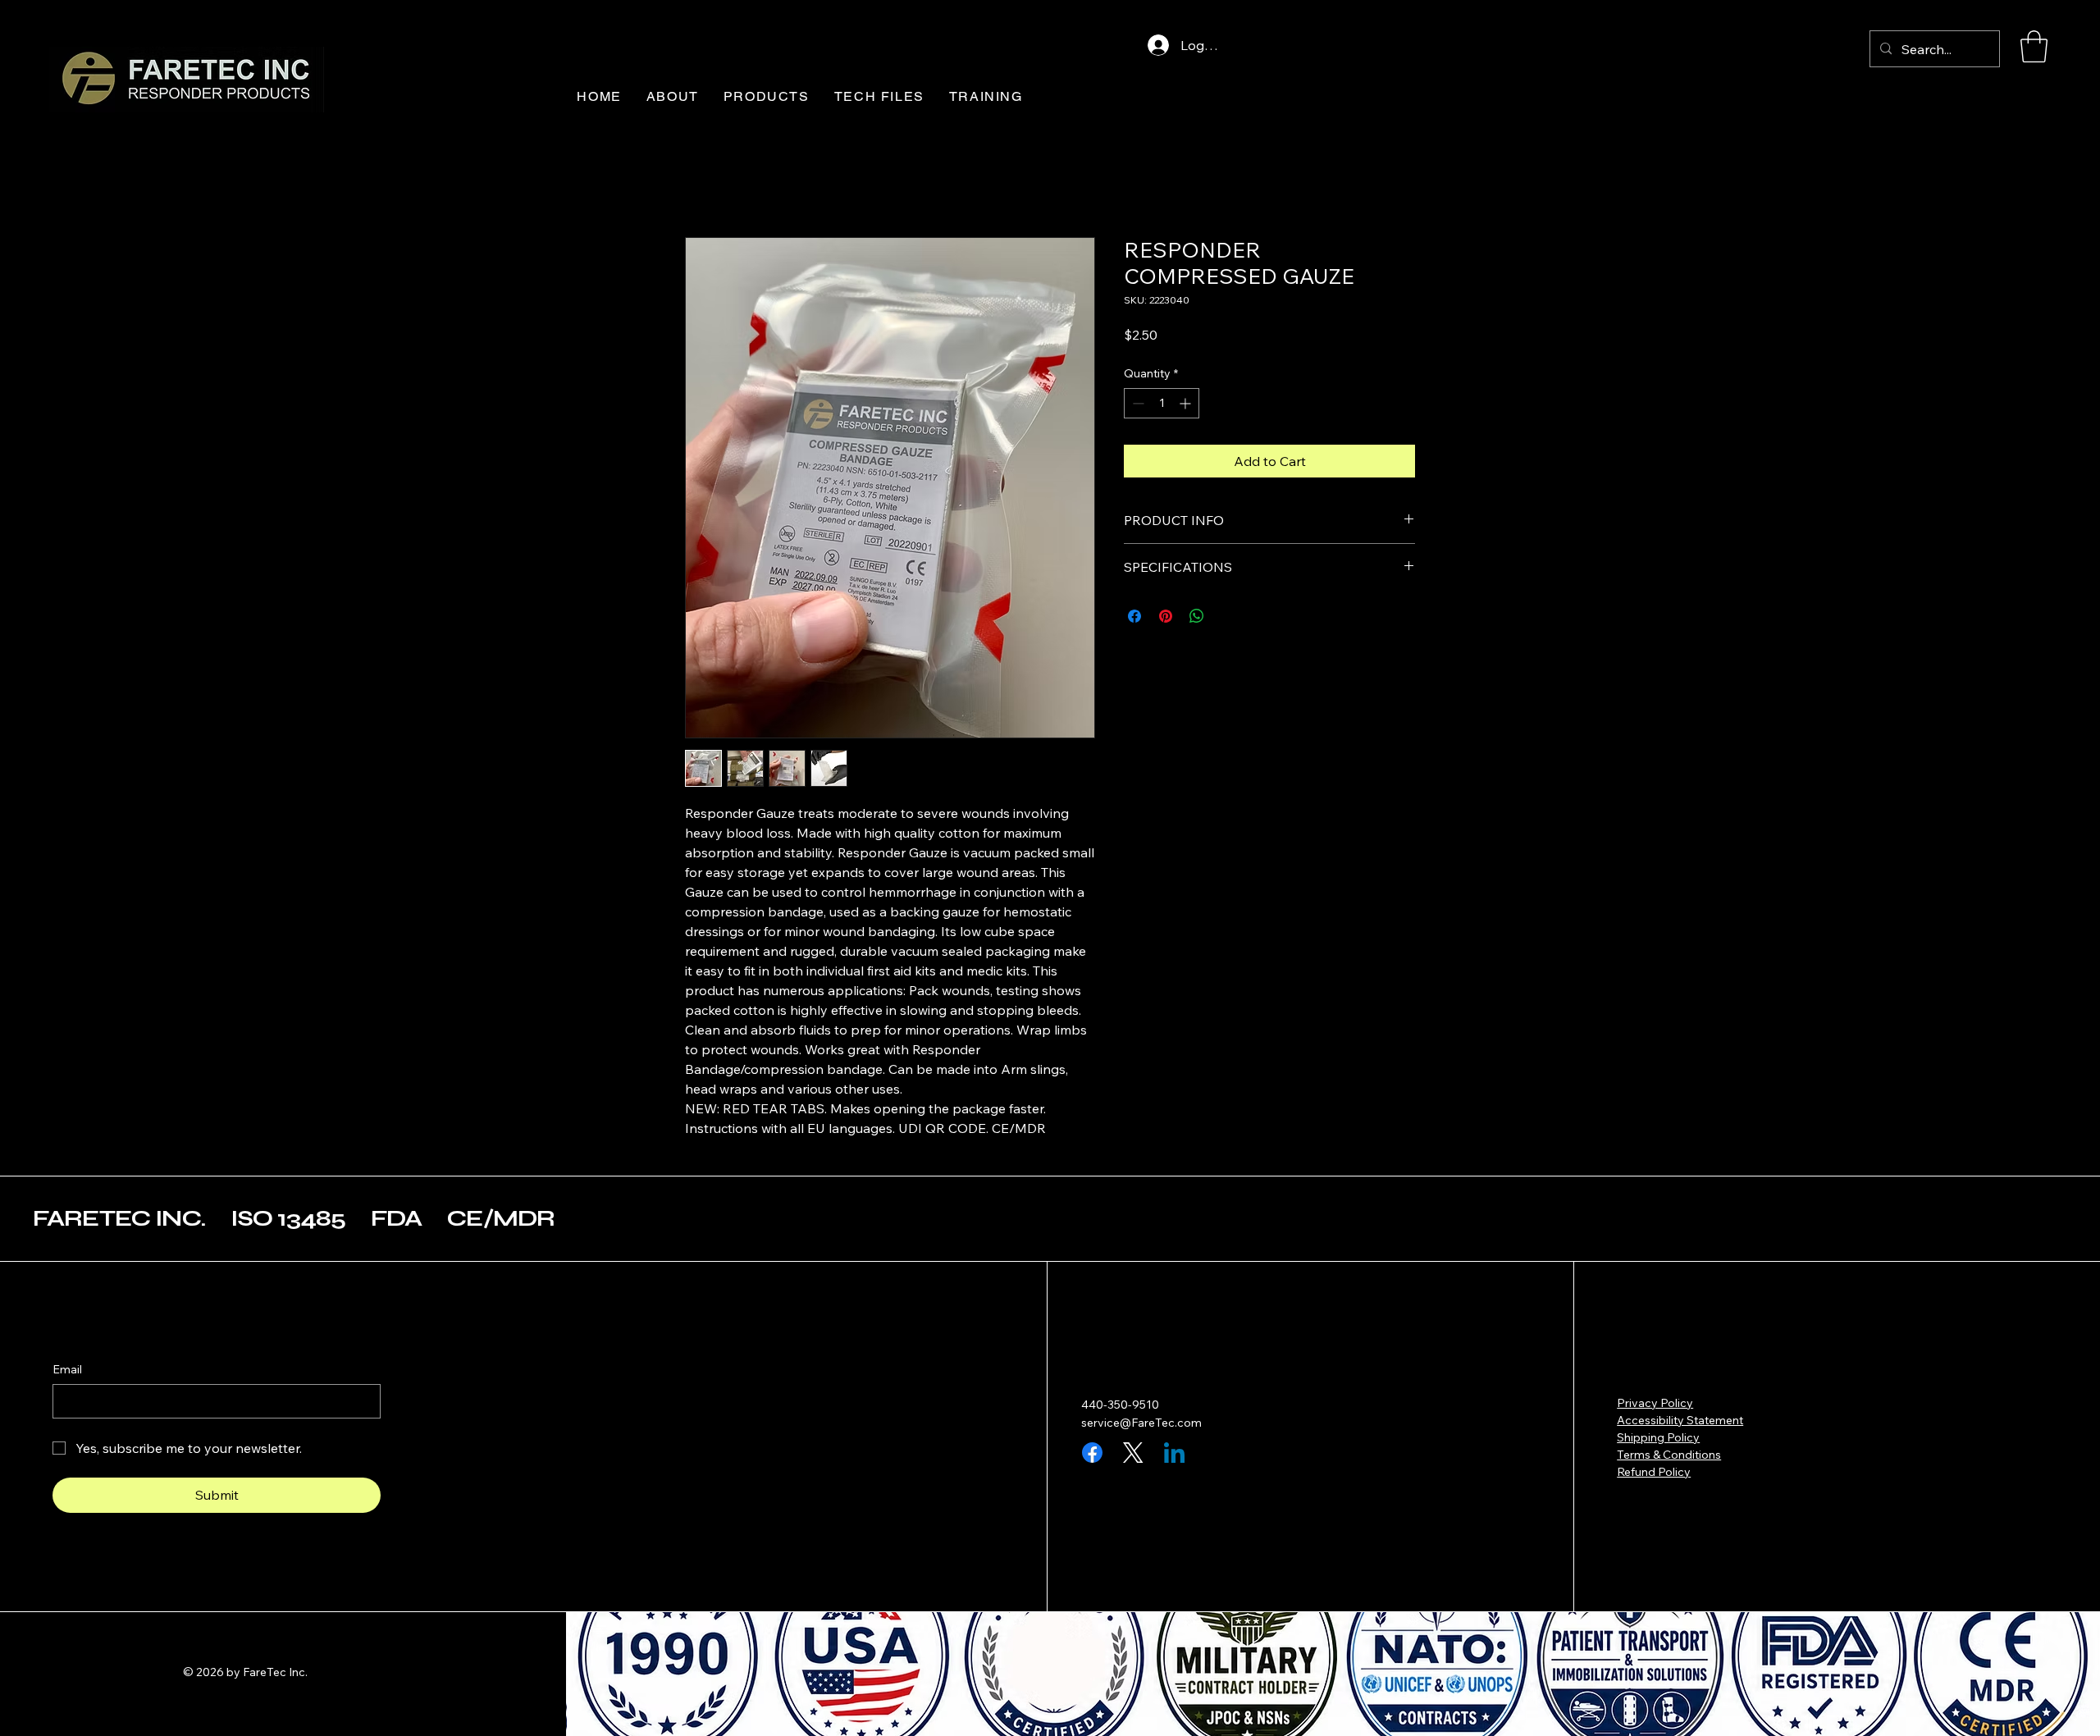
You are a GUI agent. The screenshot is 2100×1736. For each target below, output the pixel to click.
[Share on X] (1228, 616)
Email (67, 1369)
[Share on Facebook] (1134, 616)
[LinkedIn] (1174, 1453)
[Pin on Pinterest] (1166, 616)
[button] (2034, 46)
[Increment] (1187, 403)
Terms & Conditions (1669, 1455)
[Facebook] (1092, 1453)
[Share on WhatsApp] (1197, 616)
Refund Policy (1654, 1472)
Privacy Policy (1655, 1403)
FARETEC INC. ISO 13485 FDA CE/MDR (294, 1218)
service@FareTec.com (1141, 1423)
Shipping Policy (1658, 1437)
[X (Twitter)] (1133, 1453)
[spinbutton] (1162, 403)
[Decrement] (1137, 403)
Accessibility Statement (1680, 1420)
